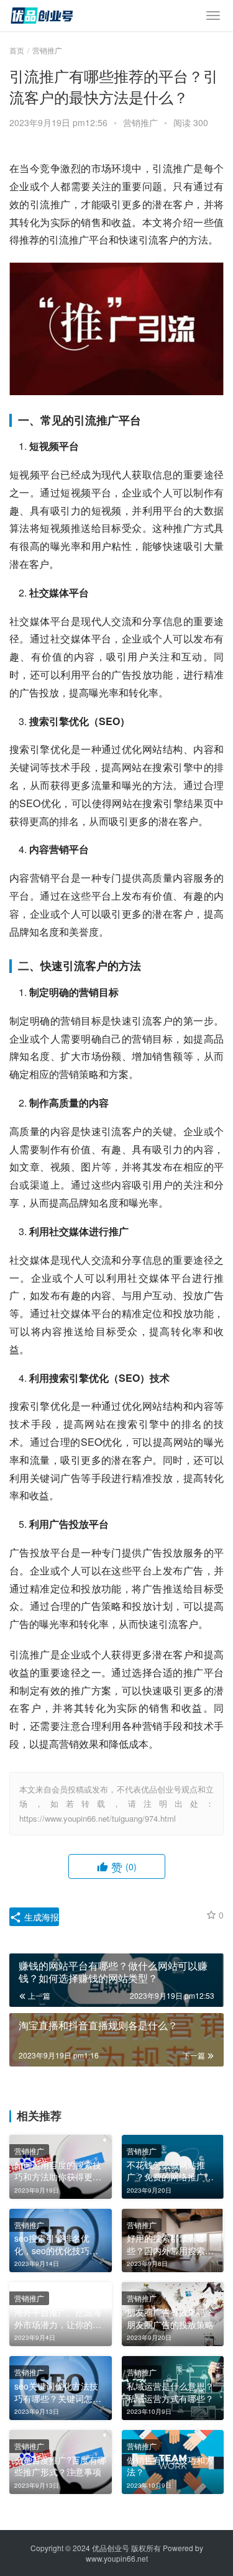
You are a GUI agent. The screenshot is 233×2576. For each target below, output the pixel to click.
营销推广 (140, 122)
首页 (17, 50)
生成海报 (40, 1917)
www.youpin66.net (117, 2558)
